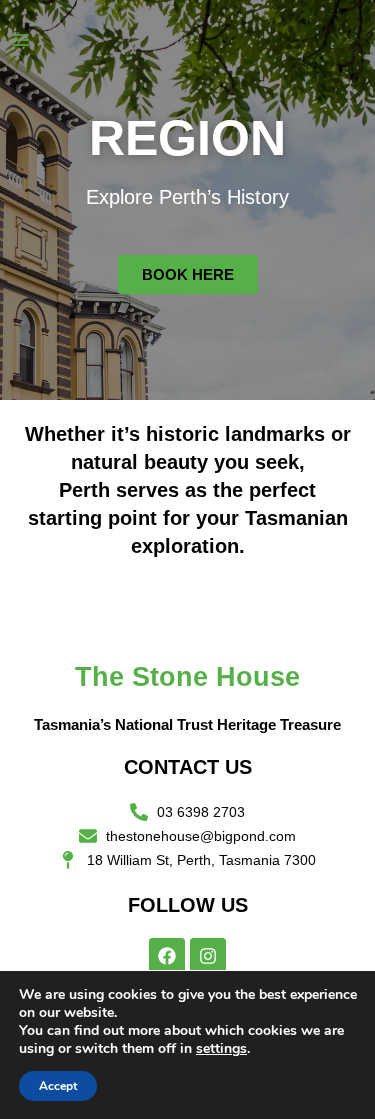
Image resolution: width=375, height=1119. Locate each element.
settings (221, 1049)
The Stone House (187, 677)
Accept (58, 1086)
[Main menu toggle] (21, 40)
